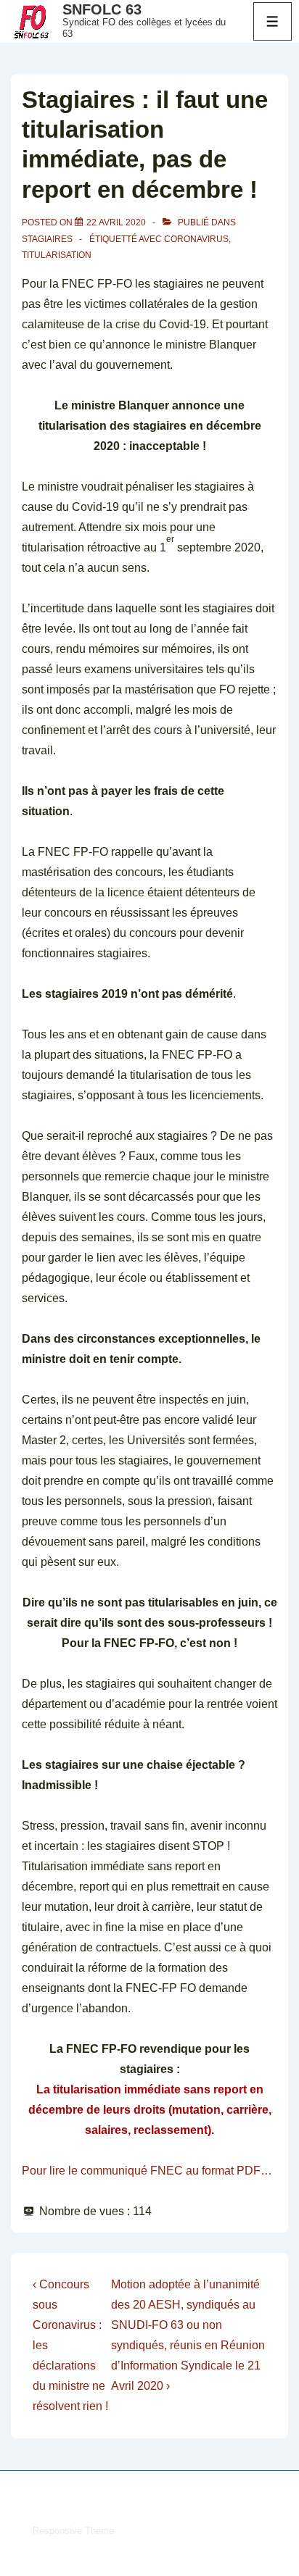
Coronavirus (196, 239)
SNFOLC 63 (102, 9)
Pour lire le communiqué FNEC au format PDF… (147, 2171)
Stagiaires (47, 239)
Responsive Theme (73, 2531)
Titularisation (57, 255)
